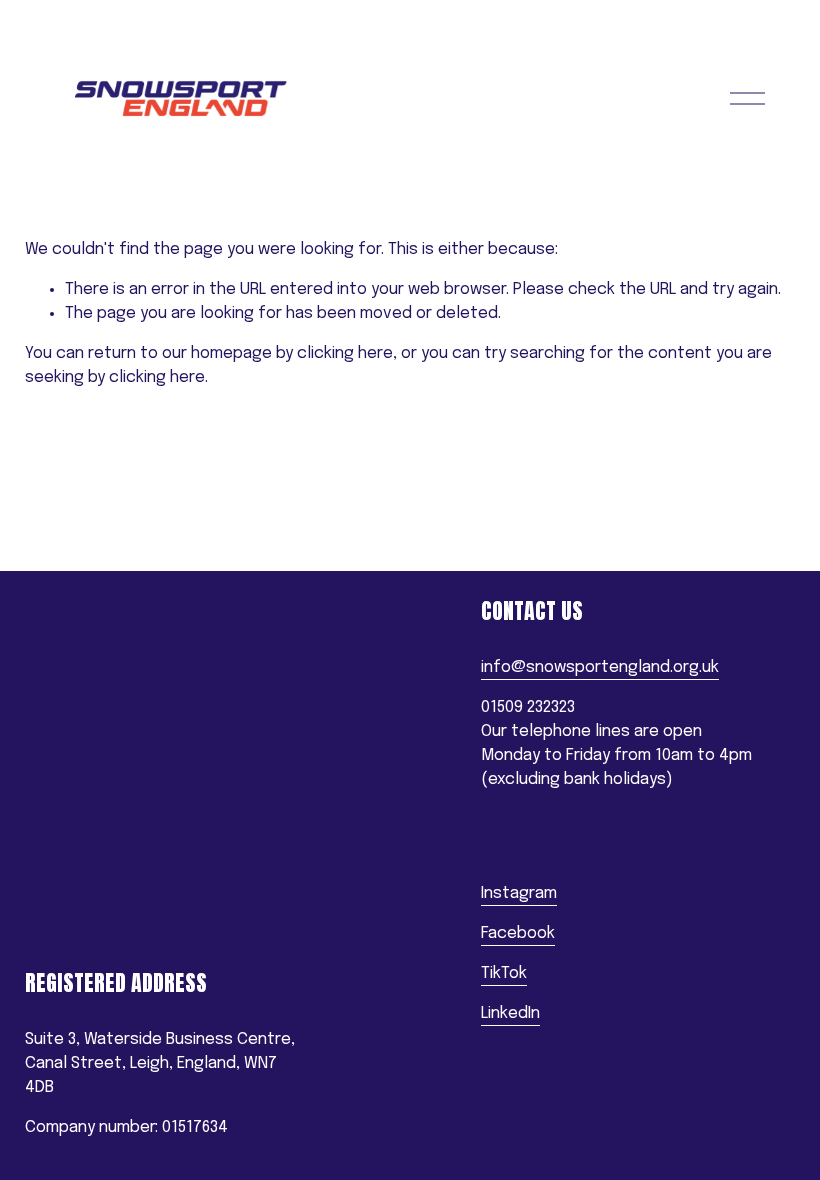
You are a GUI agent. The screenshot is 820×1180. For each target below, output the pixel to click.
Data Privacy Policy (92, 948)
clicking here (345, 353)
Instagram (519, 893)
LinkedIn (510, 1013)
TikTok (504, 973)
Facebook (518, 933)
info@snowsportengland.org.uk (600, 667)
